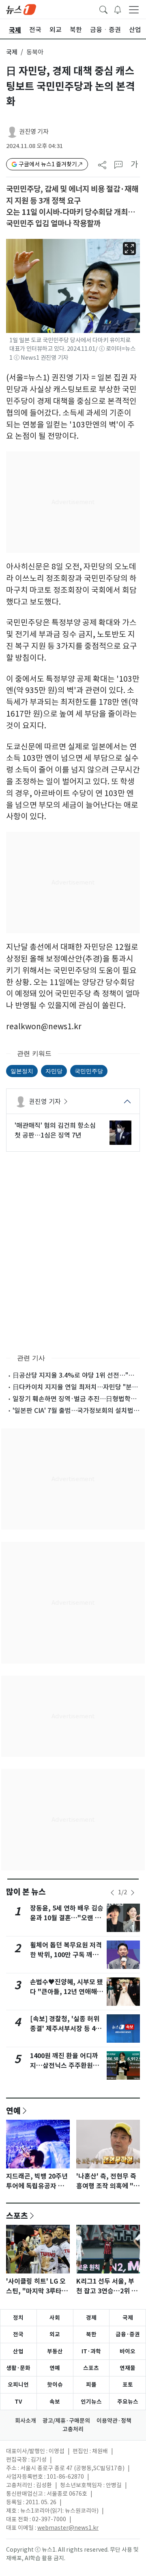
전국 (18, 2334)
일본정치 (22, 1071)
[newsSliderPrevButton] (112, 1893)
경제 (91, 2318)
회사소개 (26, 2421)
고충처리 (73, 2429)
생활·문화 (18, 2368)
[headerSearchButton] (103, 9)
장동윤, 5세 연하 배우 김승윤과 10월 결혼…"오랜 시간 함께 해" (67, 1918)
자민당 (54, 1071)
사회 (55, 2318)
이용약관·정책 (114, 2421)
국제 (12, 52)
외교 (55, 2334)
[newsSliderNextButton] (133, 1893)
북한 (91, 2334)
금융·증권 (128, 2334)
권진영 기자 (34, 132)
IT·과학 (91, 2351)
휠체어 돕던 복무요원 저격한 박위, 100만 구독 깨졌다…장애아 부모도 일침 (66, 1955)
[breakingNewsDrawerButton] (118, 9)
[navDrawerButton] (134, 9)
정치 (18, 2318)
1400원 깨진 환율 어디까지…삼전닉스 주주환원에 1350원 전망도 (64, 2066)
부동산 (55, 2351)
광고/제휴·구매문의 (66, 2421)
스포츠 (17, 2215)
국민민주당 (89, 1071)
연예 (13, 2110)
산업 (18, 2351)
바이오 (128, 2351)
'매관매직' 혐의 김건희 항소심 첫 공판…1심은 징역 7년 (55, 1130)
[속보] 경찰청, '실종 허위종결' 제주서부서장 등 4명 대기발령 (66, 2029)
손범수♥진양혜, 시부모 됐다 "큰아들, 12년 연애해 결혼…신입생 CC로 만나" (67, 1992)
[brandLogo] (21, 9)
